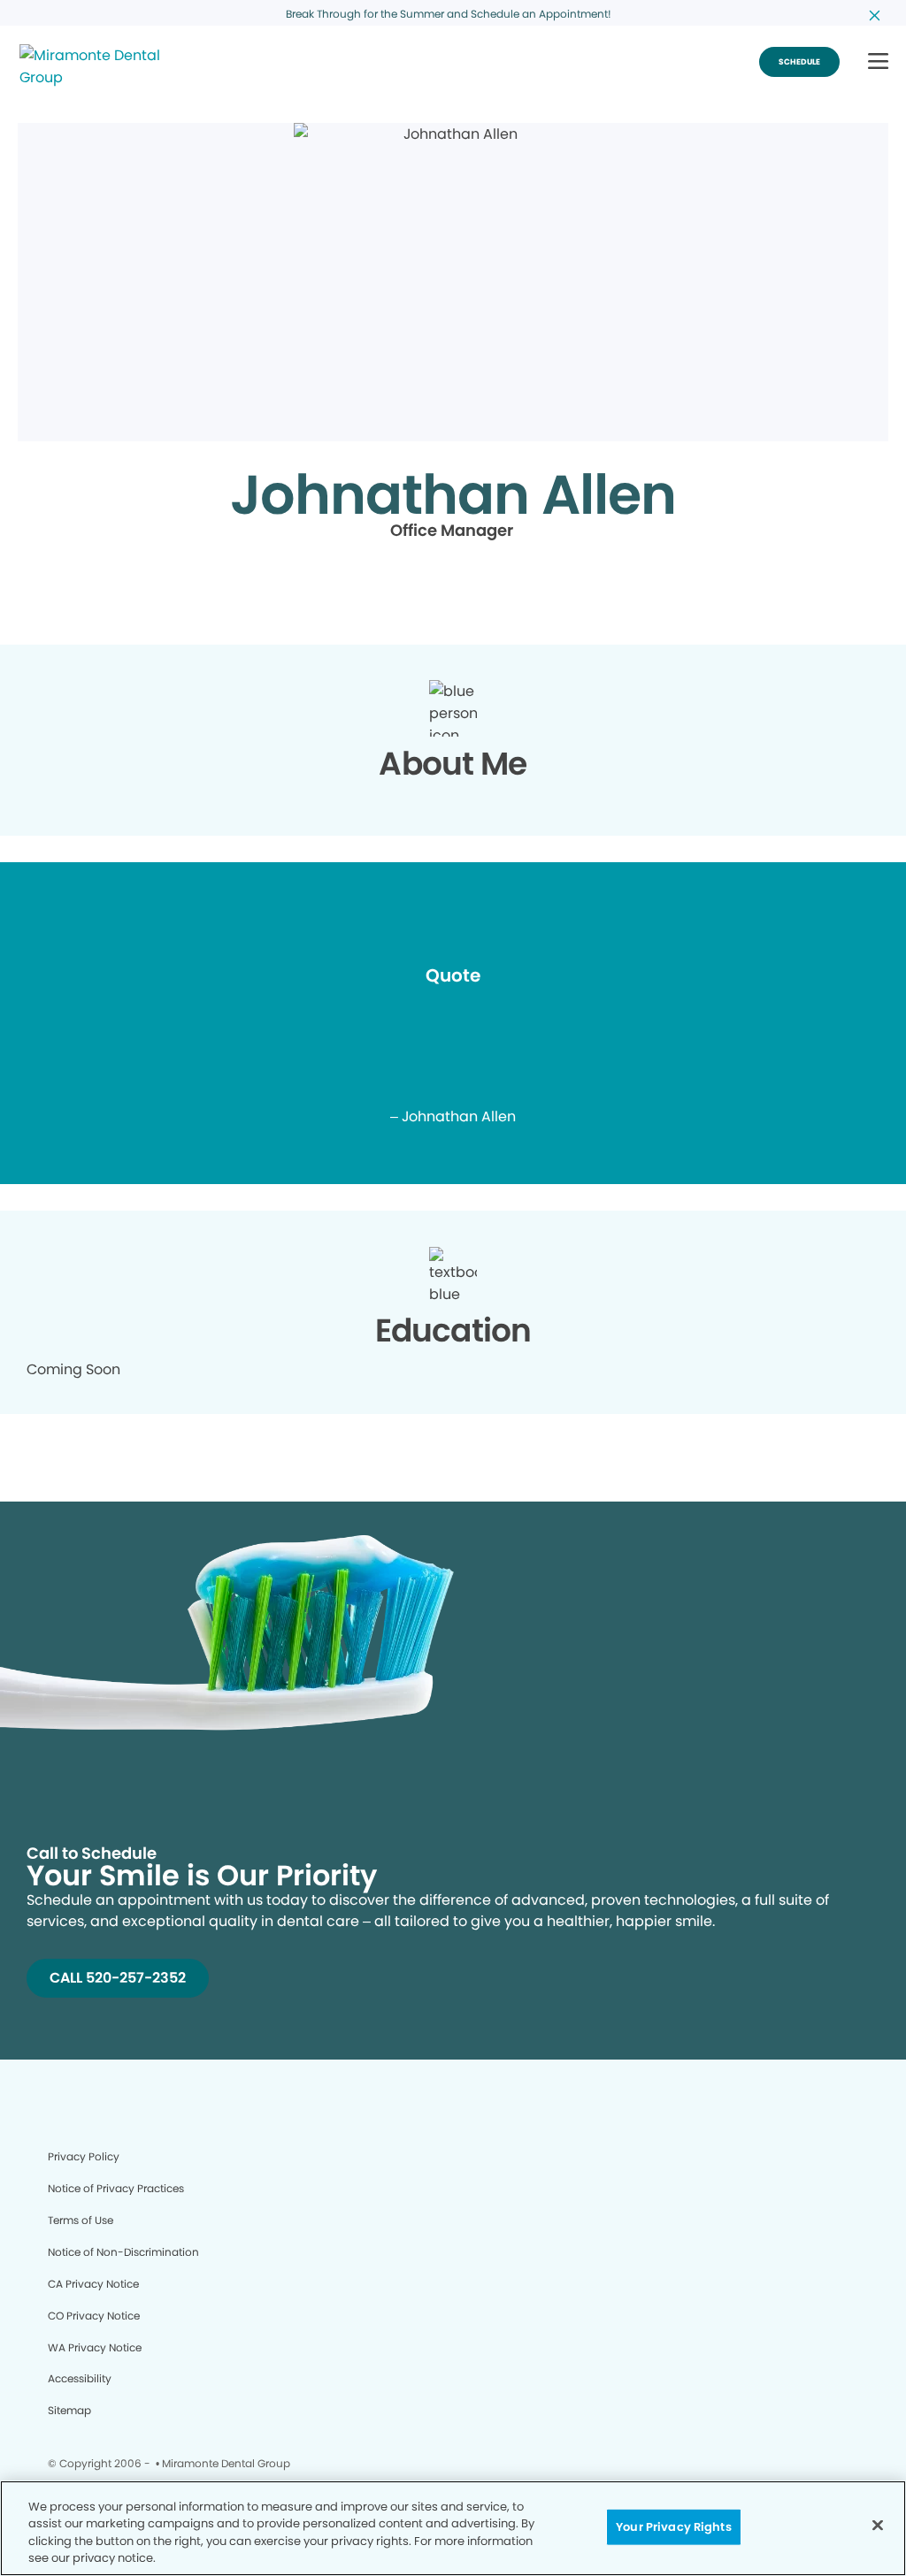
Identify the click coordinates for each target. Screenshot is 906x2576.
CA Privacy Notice (93, 2284)
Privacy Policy (84, 2156)
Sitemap (69, 2410)
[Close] (878, 2525)
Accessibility (80, 2378)
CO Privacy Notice (94, 2316)
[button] (878, 62)
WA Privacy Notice (95, 2347)
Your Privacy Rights (673, 2527)
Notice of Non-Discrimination (123, 2252)
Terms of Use (81, 2220)
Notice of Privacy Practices (116, 2188)
